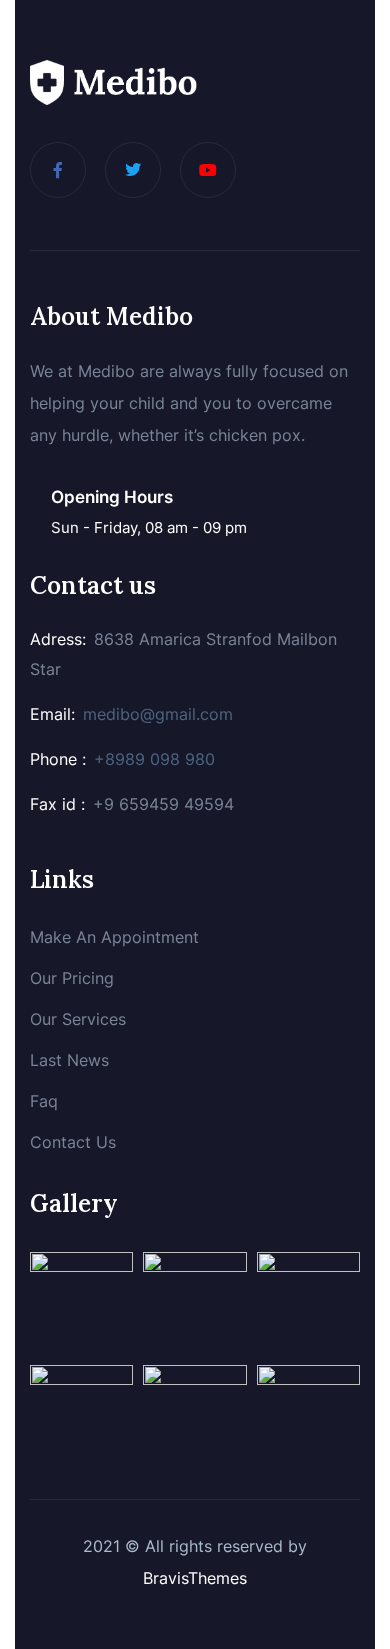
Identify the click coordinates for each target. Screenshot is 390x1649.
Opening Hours (112, 497)
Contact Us (73, 1142)
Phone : (58, 759)
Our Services (78, 1019)
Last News (69, 1060)
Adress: (58, 639)
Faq (44, 1101)
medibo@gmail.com (158, 714)
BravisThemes (195, 1578)
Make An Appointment (114, 937)
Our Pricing (72, 978)
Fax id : (57, 804)
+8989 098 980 (154, 759)
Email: (52, 714)
